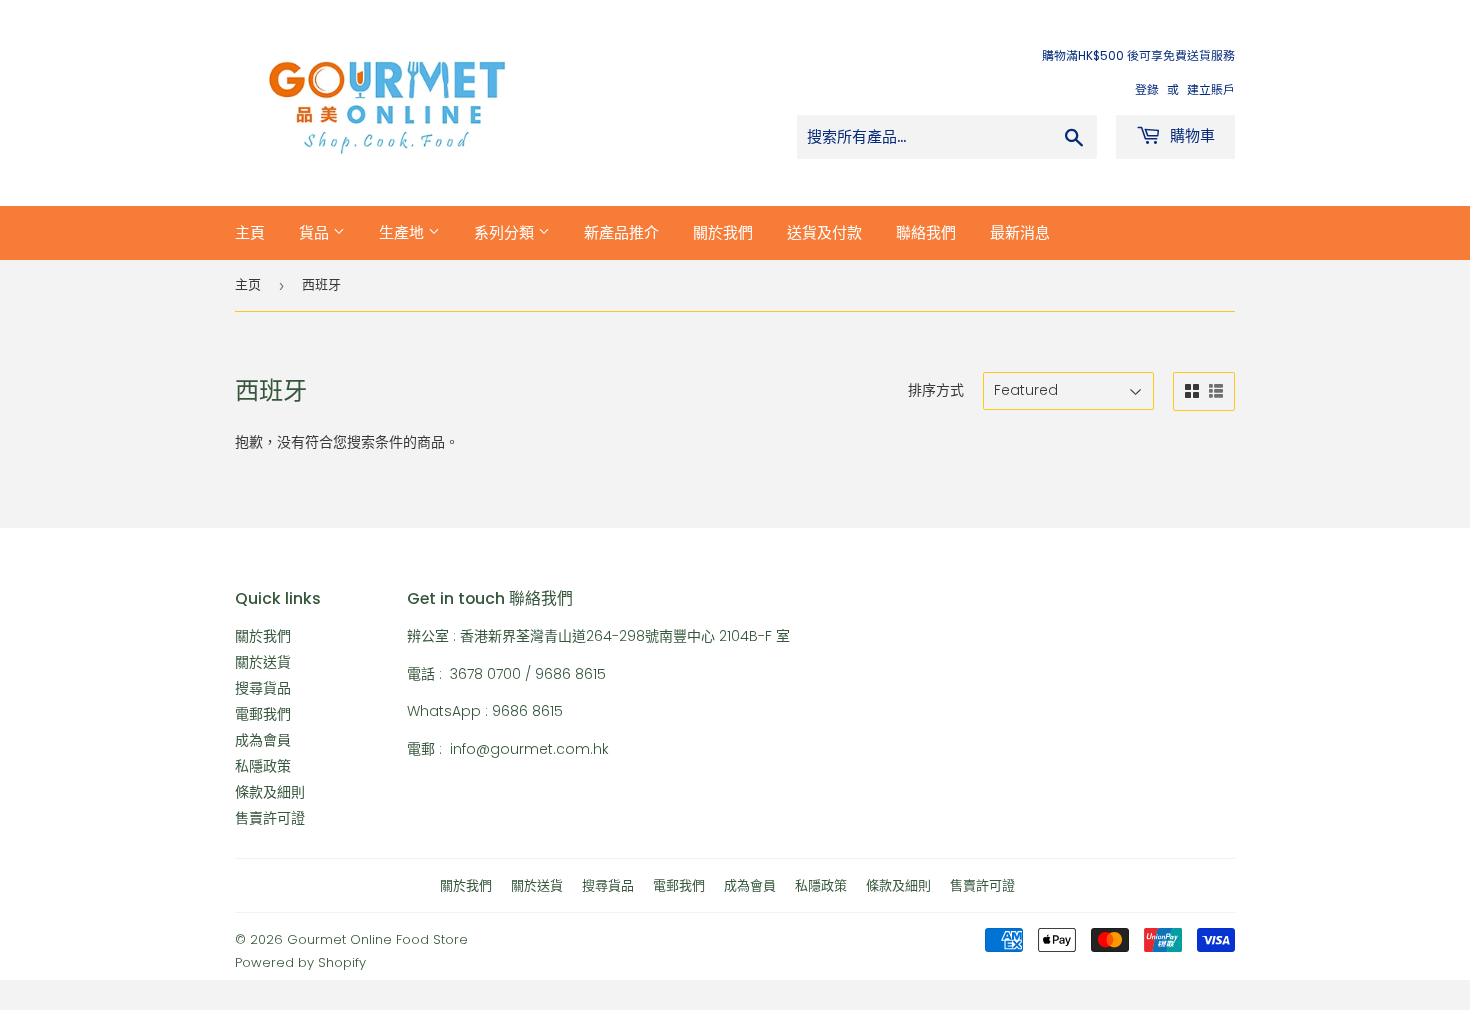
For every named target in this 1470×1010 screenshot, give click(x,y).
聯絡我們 (926, 232)
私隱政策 (263, 766)
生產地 (403, 232)
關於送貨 (263, 662)
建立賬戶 (1211, 90)
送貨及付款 (824, 232)
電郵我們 (263, 714)
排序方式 (936, 390)
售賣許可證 (270, 818)
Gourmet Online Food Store (377, 939)
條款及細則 (270, 792)
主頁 (250, 232)
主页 (248, 284)
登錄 (1147, 90)
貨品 (316, 232)
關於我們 (723, 232)
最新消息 (1020, 232)
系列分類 (506, 232)
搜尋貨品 (263, 688)
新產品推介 (621, 232)
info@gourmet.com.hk (529, 749)
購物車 (1190, 135)
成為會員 (263, 740)
